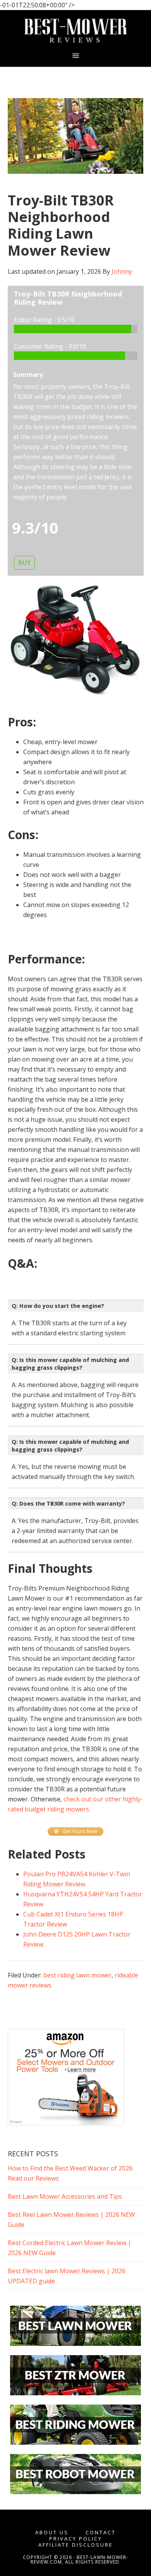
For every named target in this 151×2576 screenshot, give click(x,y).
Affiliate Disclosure (76, 2545)
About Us (52, 2533)
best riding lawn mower (77, 1975)
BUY (24, 563)
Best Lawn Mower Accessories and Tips (65, 2196)
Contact (101, 2533)
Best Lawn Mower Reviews (76, 31)
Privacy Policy (76, 2539)
